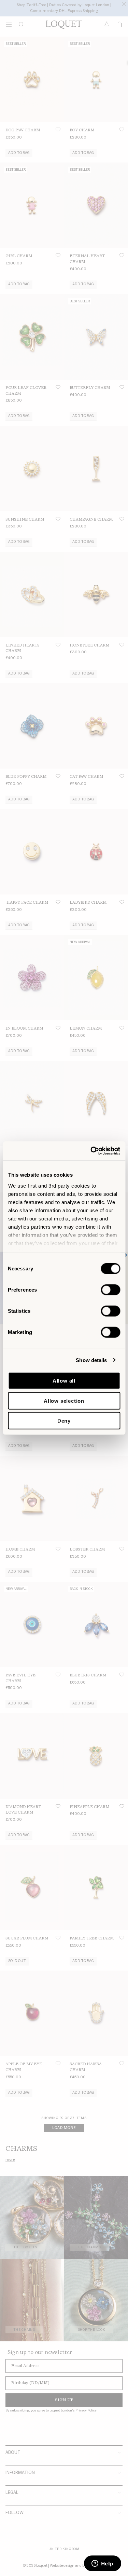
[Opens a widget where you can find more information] (102, 2564)
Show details (91, 1360)
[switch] (110, 1290)
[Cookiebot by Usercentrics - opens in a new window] (91, 1151)
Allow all (64, 1381)
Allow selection (64, 1401)
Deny (64, 1421)
